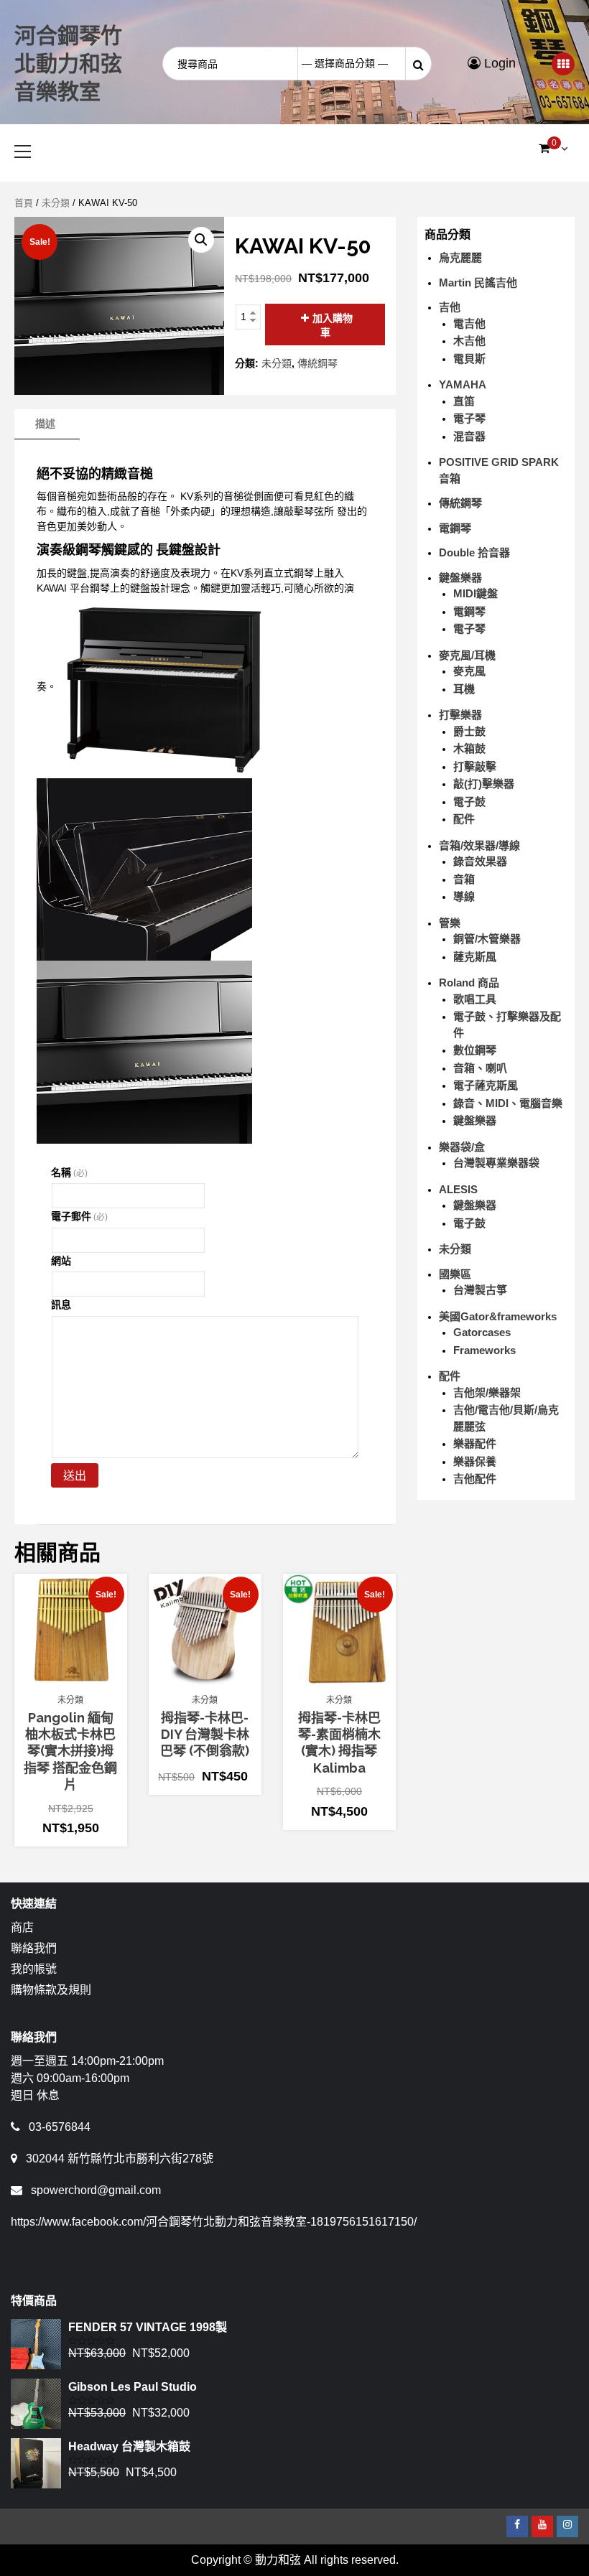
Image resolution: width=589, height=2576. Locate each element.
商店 (22, 1927)
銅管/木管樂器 (487, 939)
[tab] (45, 424)
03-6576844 (60, 2127)
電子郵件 (79, 1216)
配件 (464, 819)
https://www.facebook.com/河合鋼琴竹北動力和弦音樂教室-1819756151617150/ (214, 2222)
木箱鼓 (469, 748)
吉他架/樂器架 (487, 1392)
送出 (75, 1476)
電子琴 (469, 418)
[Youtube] (542, 2526)
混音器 (469, 436)
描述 (45, 424)
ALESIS (458, 1189)
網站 (61, 1261)
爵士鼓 (469, 731)
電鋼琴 (455, 528)
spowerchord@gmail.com (96, 2190)
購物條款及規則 (51, 1990)
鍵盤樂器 (460, 578)
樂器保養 (475, 1461)
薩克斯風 (475, 957)
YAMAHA (463, 384)
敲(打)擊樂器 (484, 784)
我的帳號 (34, 1969)
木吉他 (469, 341)
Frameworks (484, 1350)
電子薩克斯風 (486, 1085)
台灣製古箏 (480, 1290)
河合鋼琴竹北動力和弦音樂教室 (68, 64)
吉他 (450, 307)
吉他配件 (475, 1479)
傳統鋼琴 (317, 363)
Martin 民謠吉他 (478, 283)
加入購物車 (333, 325)
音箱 (464, 879)
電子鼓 (469, 802)
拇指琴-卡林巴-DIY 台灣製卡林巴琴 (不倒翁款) (205, 1735)
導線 (464, 896)
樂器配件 (475, 1443)
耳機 (464, 689)
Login (498, 63)
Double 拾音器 (474, 552)
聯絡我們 (34, 1948)
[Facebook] (517, 2526)
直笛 (464, 401)
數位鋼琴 (475, 1050)
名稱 (69, 1172)
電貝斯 (469, 359)
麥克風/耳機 (467, 655)
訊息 (61, 1305)
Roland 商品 (469, 983)
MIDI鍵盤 (476, 593)
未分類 (56, 203)
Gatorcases (482, 1332)
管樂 (450, 923)
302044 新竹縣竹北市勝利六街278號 (120, 2159)
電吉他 (469, 323)
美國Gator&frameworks (498, 1316)
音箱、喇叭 (480, 1068)
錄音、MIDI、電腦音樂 (508, 1103)
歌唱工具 (475, 999)
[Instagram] (567, 2526)
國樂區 (455, 1274)
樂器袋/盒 (462, 1147)
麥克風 (469, 671)
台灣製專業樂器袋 (496, 1163)
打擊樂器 (460, 715)
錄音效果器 (480, 861)
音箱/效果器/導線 (479, 845)
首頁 (24, 203)
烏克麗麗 (460, 257)
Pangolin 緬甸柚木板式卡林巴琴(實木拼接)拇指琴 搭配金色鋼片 (70, 1751)
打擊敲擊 (475, 766)
